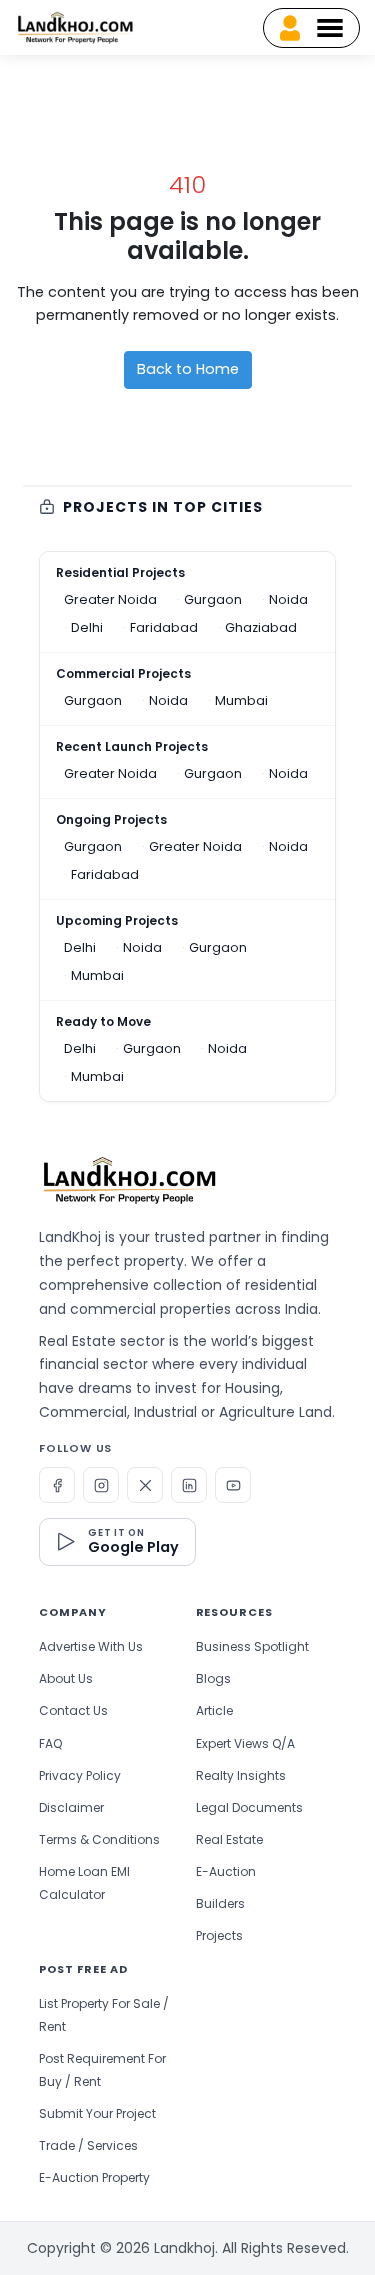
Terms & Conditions (99, 1839)
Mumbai (241, 700)
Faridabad (164, 627)
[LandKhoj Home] (129, 1180)
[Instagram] (101, 1485)
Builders (220, 1903)
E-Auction (226, 1871)
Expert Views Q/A (245, 1743)
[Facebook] (57, 1485)
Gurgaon (213, 599)
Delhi (87, 627)
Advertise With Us (91, 1646)
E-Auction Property (94, 2177)
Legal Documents (249, 1807)
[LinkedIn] (189, 1485)
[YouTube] (233, 1485)
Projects (219, 1935)
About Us (66, 1678)
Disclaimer (71, 1807)
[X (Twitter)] (145, 1485)
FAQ (50, 1743)
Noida (288, 599)
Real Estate (229, 1839)
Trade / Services (88, 2145)
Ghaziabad (261, 627)
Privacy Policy (80, 1775)
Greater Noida (110, 599)
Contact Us (73, 1710)
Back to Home (188, 369)
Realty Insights (241, 1775)
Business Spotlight (252, 1646)
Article (214, 1710)
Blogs (213, 1678)
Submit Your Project (97, 2113)
